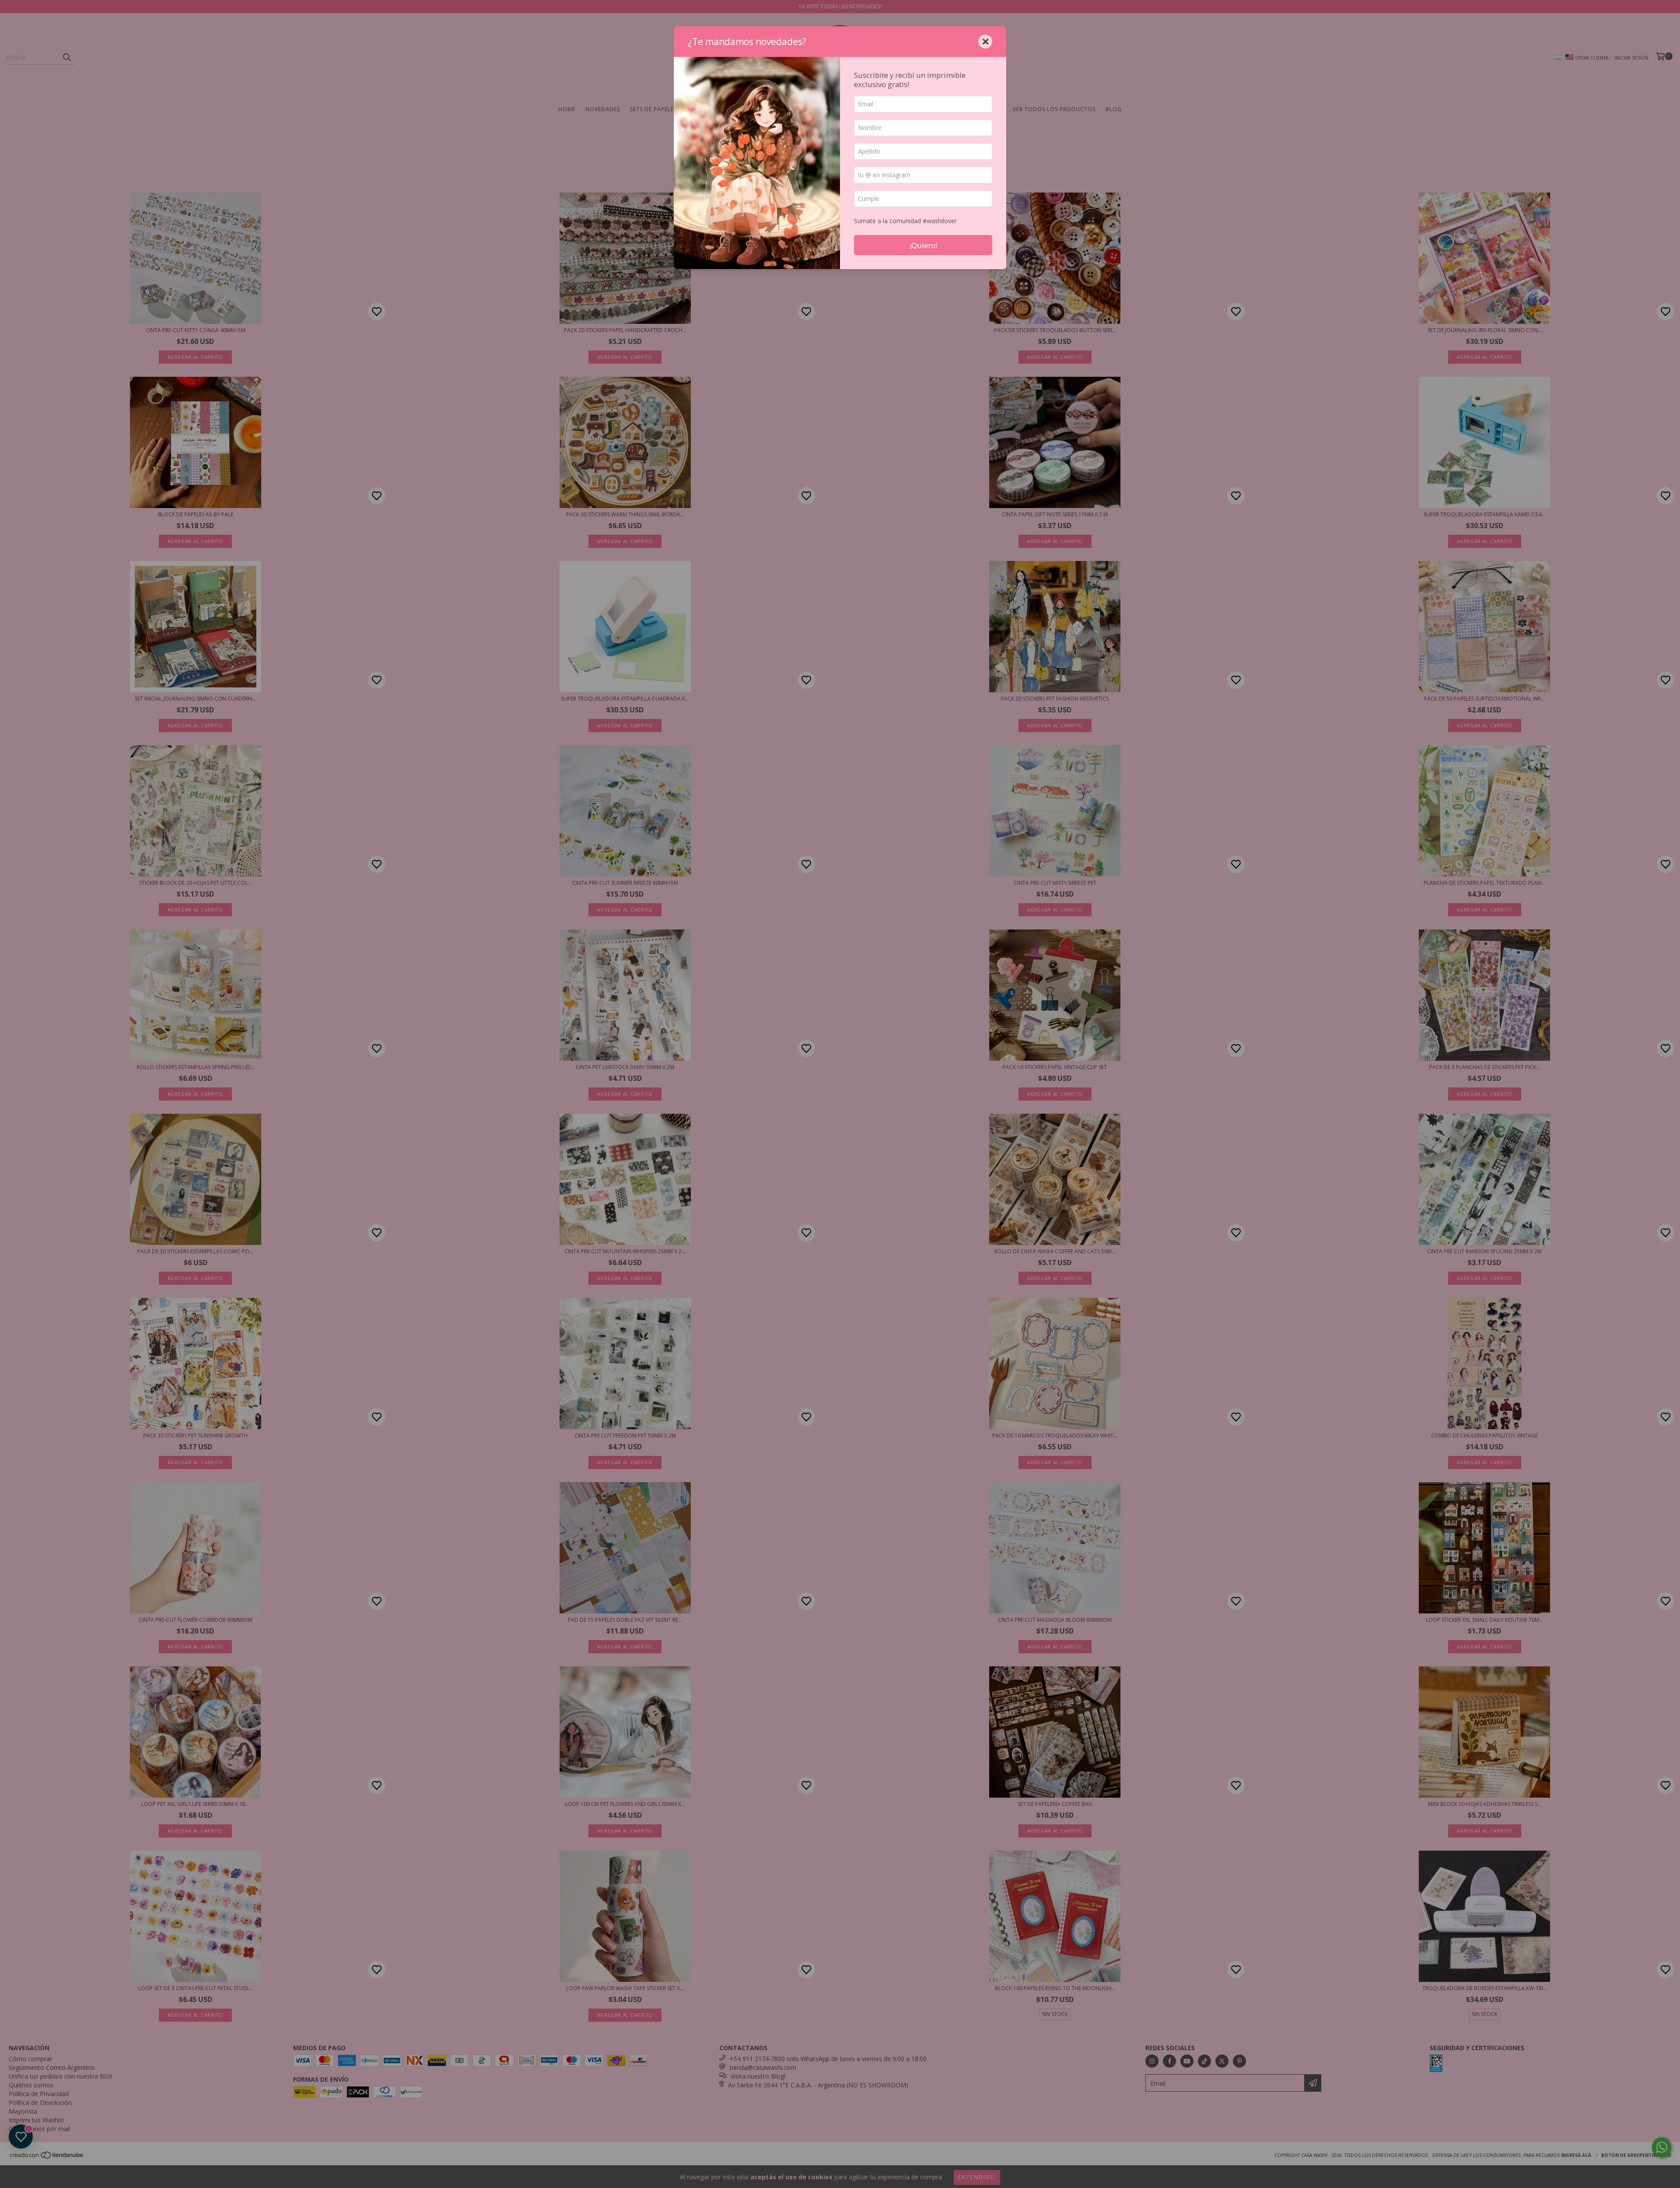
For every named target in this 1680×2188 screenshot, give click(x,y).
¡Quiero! (923, 245)
